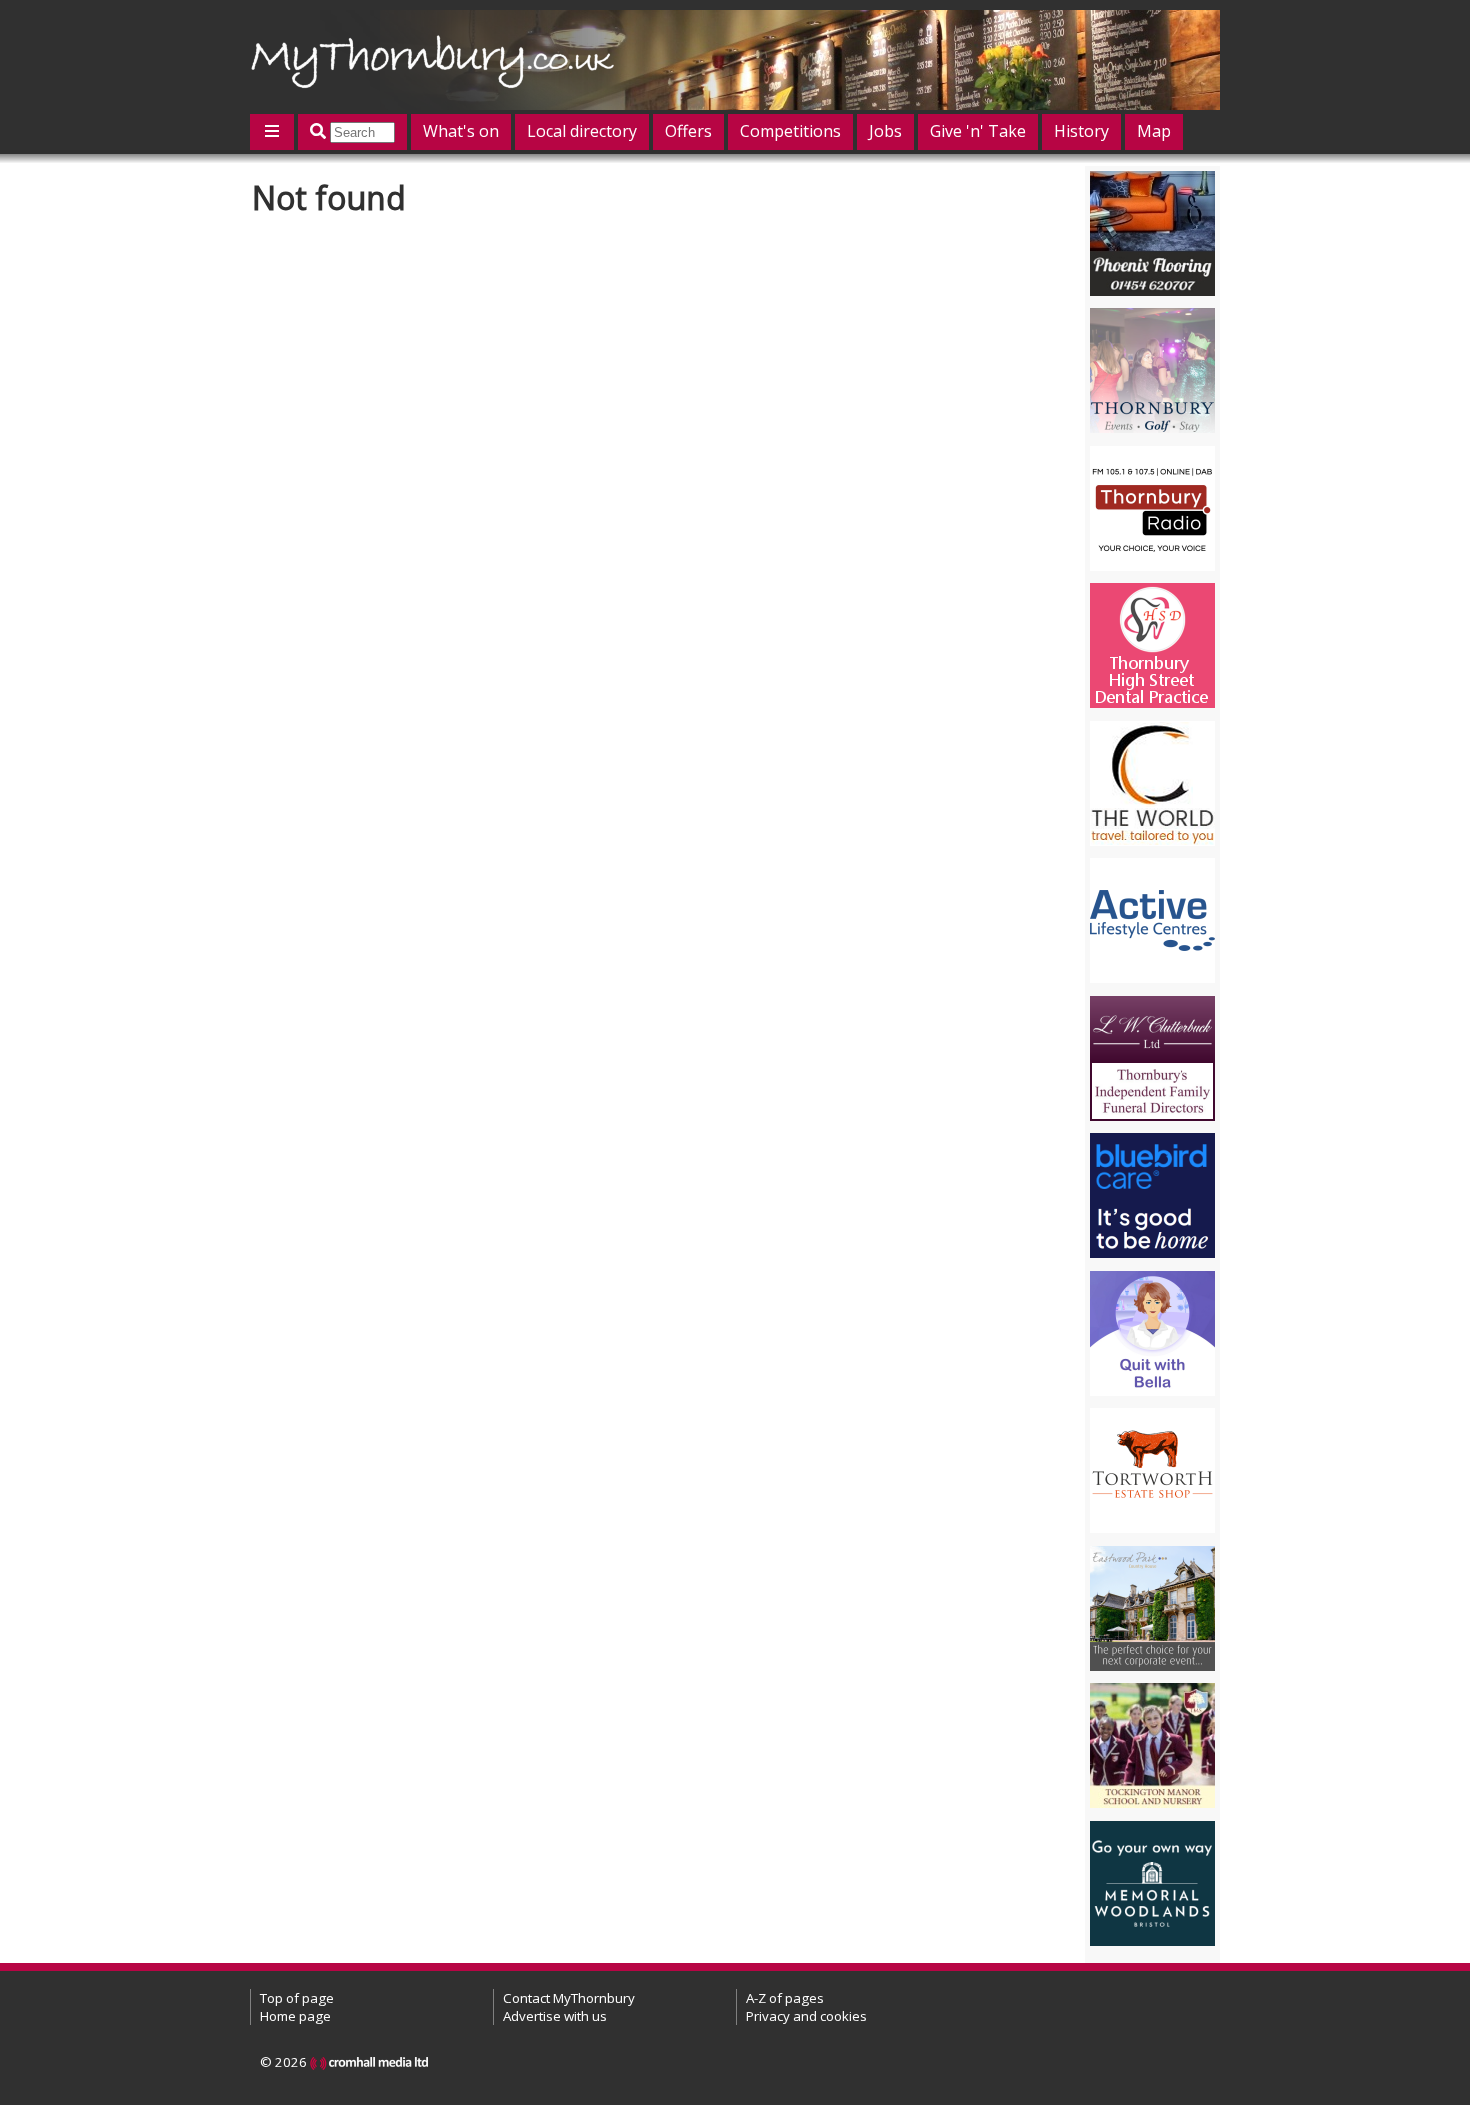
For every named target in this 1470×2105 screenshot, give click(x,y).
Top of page (297, 1998)
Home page (295, 2016)
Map (1154, 131)
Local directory (582, 131)
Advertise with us (555, 2016)
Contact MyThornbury (569, 1998)
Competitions (790, 131)
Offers (688, 131)
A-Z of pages (785, 1998)
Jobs (885, 131)
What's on (461, 131)
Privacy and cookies (806, 2016)
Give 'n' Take (978, 131)
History (1081, 131)
